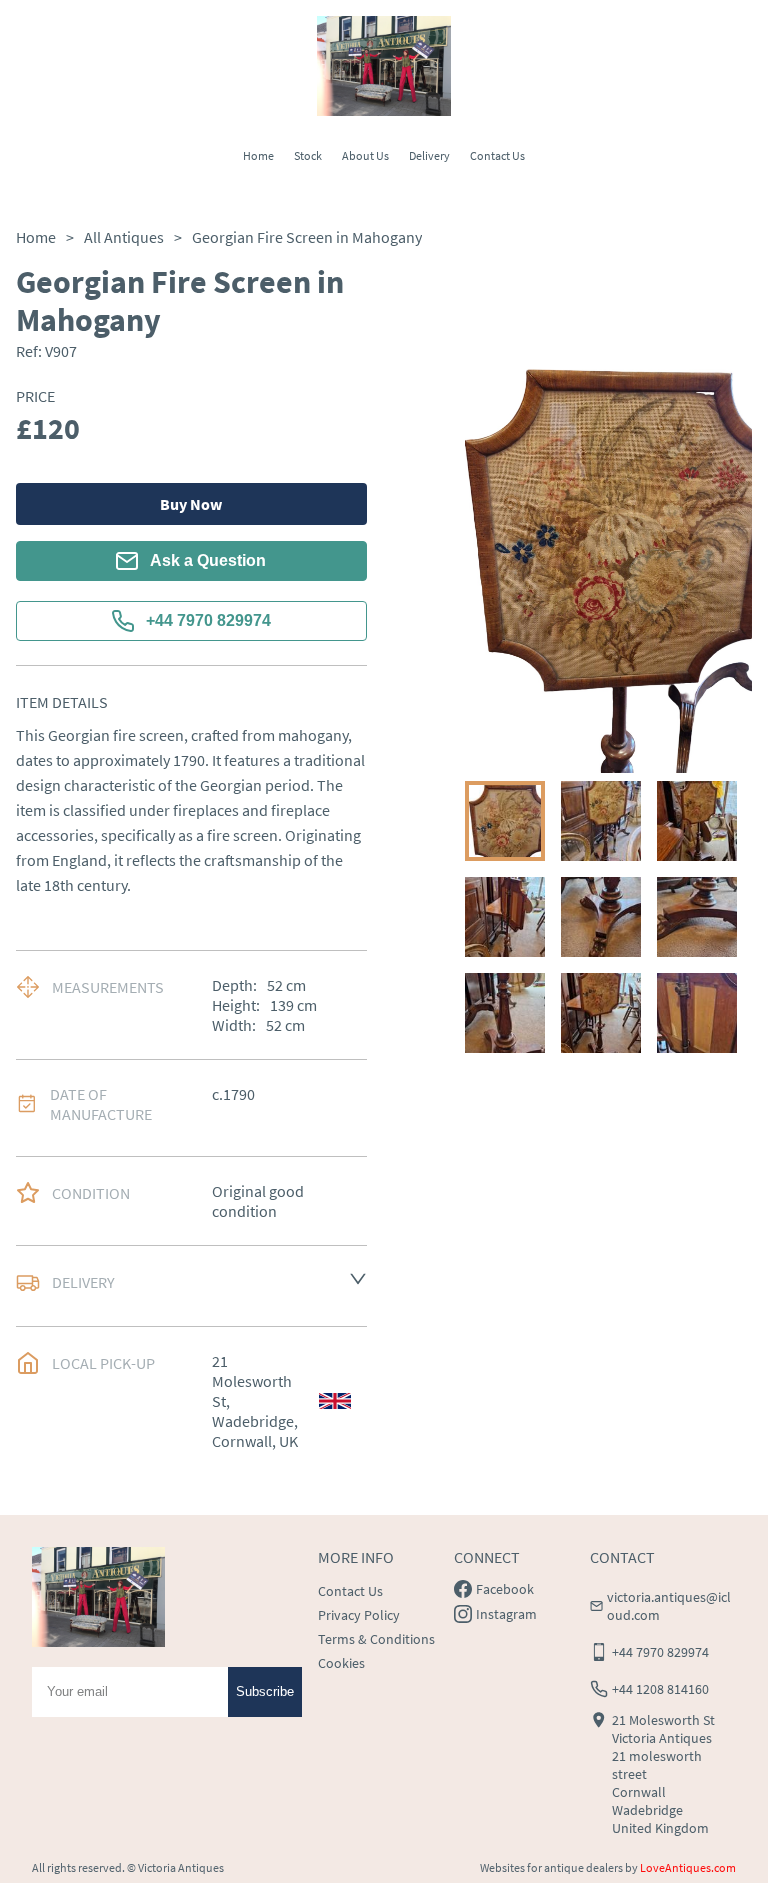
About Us (365, 155)
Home (258, 155)
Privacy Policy (359, 1615)
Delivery (429, 155)
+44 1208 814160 (660, 1689)
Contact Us (497, 155)
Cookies (341, 1663)
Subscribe (265, 1691)
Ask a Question (208, 560)
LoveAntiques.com (688, 1867)
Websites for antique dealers (551, 1867)
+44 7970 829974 (208, 620)
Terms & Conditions (376, 1639)
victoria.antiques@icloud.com (669, 1606)
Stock (308, 155)
